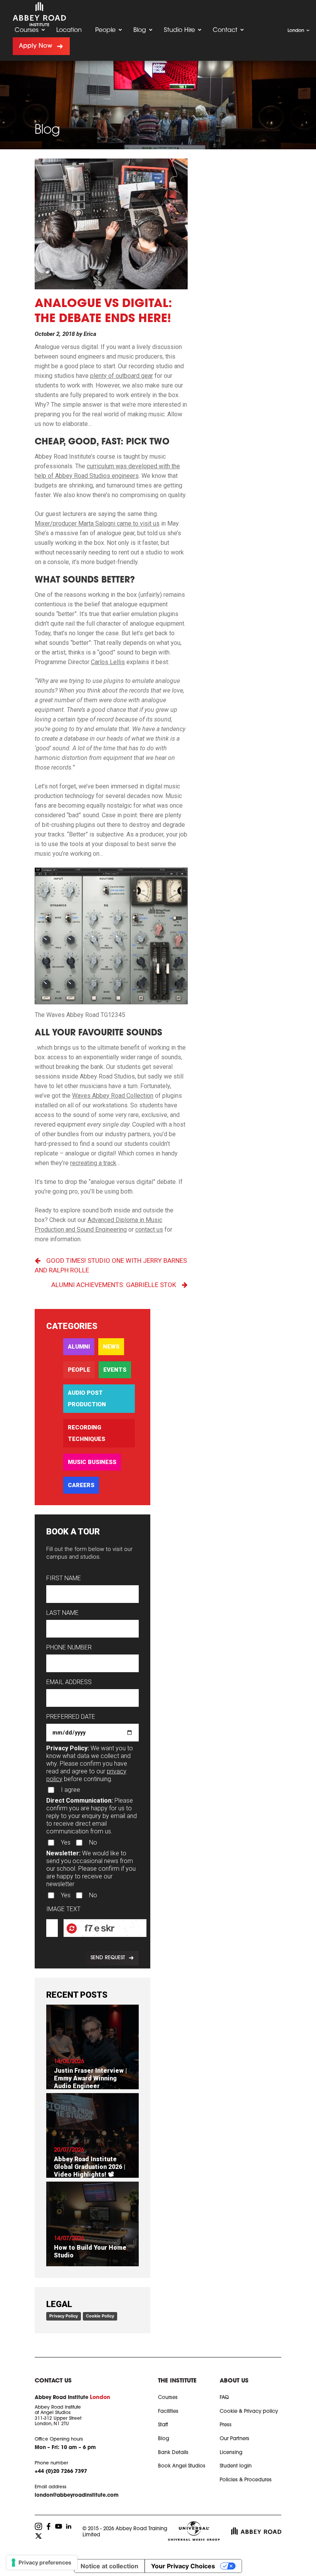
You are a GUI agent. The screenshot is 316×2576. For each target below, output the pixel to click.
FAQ (224, 2398)
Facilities (168, 2412)
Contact (225, 30)
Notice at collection (109, 2566)
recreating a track (93, 1163)
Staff (163, 2425)
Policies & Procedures (246, 2480)
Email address (69, 1682)
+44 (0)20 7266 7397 (61, 2472)
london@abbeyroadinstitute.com (77, 2495)
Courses (27, 30)
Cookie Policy (100, 2316)
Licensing (231, 2453)
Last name (62, 1613)
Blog (140, 30)
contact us (149, 1230)
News (111, 1347)
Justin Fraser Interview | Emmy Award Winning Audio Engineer (90, 2078)
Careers (81, 1485)
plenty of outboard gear (122, 376)
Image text (63, 1909)
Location (69, 30)
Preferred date (71, 1717)
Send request (108, 1958)
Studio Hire (179, 30)
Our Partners (234, 2439)
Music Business (92, 1462)
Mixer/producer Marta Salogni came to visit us (97, 523)
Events (115, 1370)
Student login (236, 2466)
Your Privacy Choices (183, 2566)
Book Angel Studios (182, 2466)
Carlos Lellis (108, 662)
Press (226, 2425)
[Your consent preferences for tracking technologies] (42, 2563)
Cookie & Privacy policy (249, 2412)
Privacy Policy (64, 2316)
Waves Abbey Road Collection (113, 1096)
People (105, 30)
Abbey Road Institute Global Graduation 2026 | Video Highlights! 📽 (90, 2167)
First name (64, 1578)
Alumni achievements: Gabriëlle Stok (114, 1285)
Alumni (79, 1347)
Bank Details (173, 2453)
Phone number (69, 1647)
